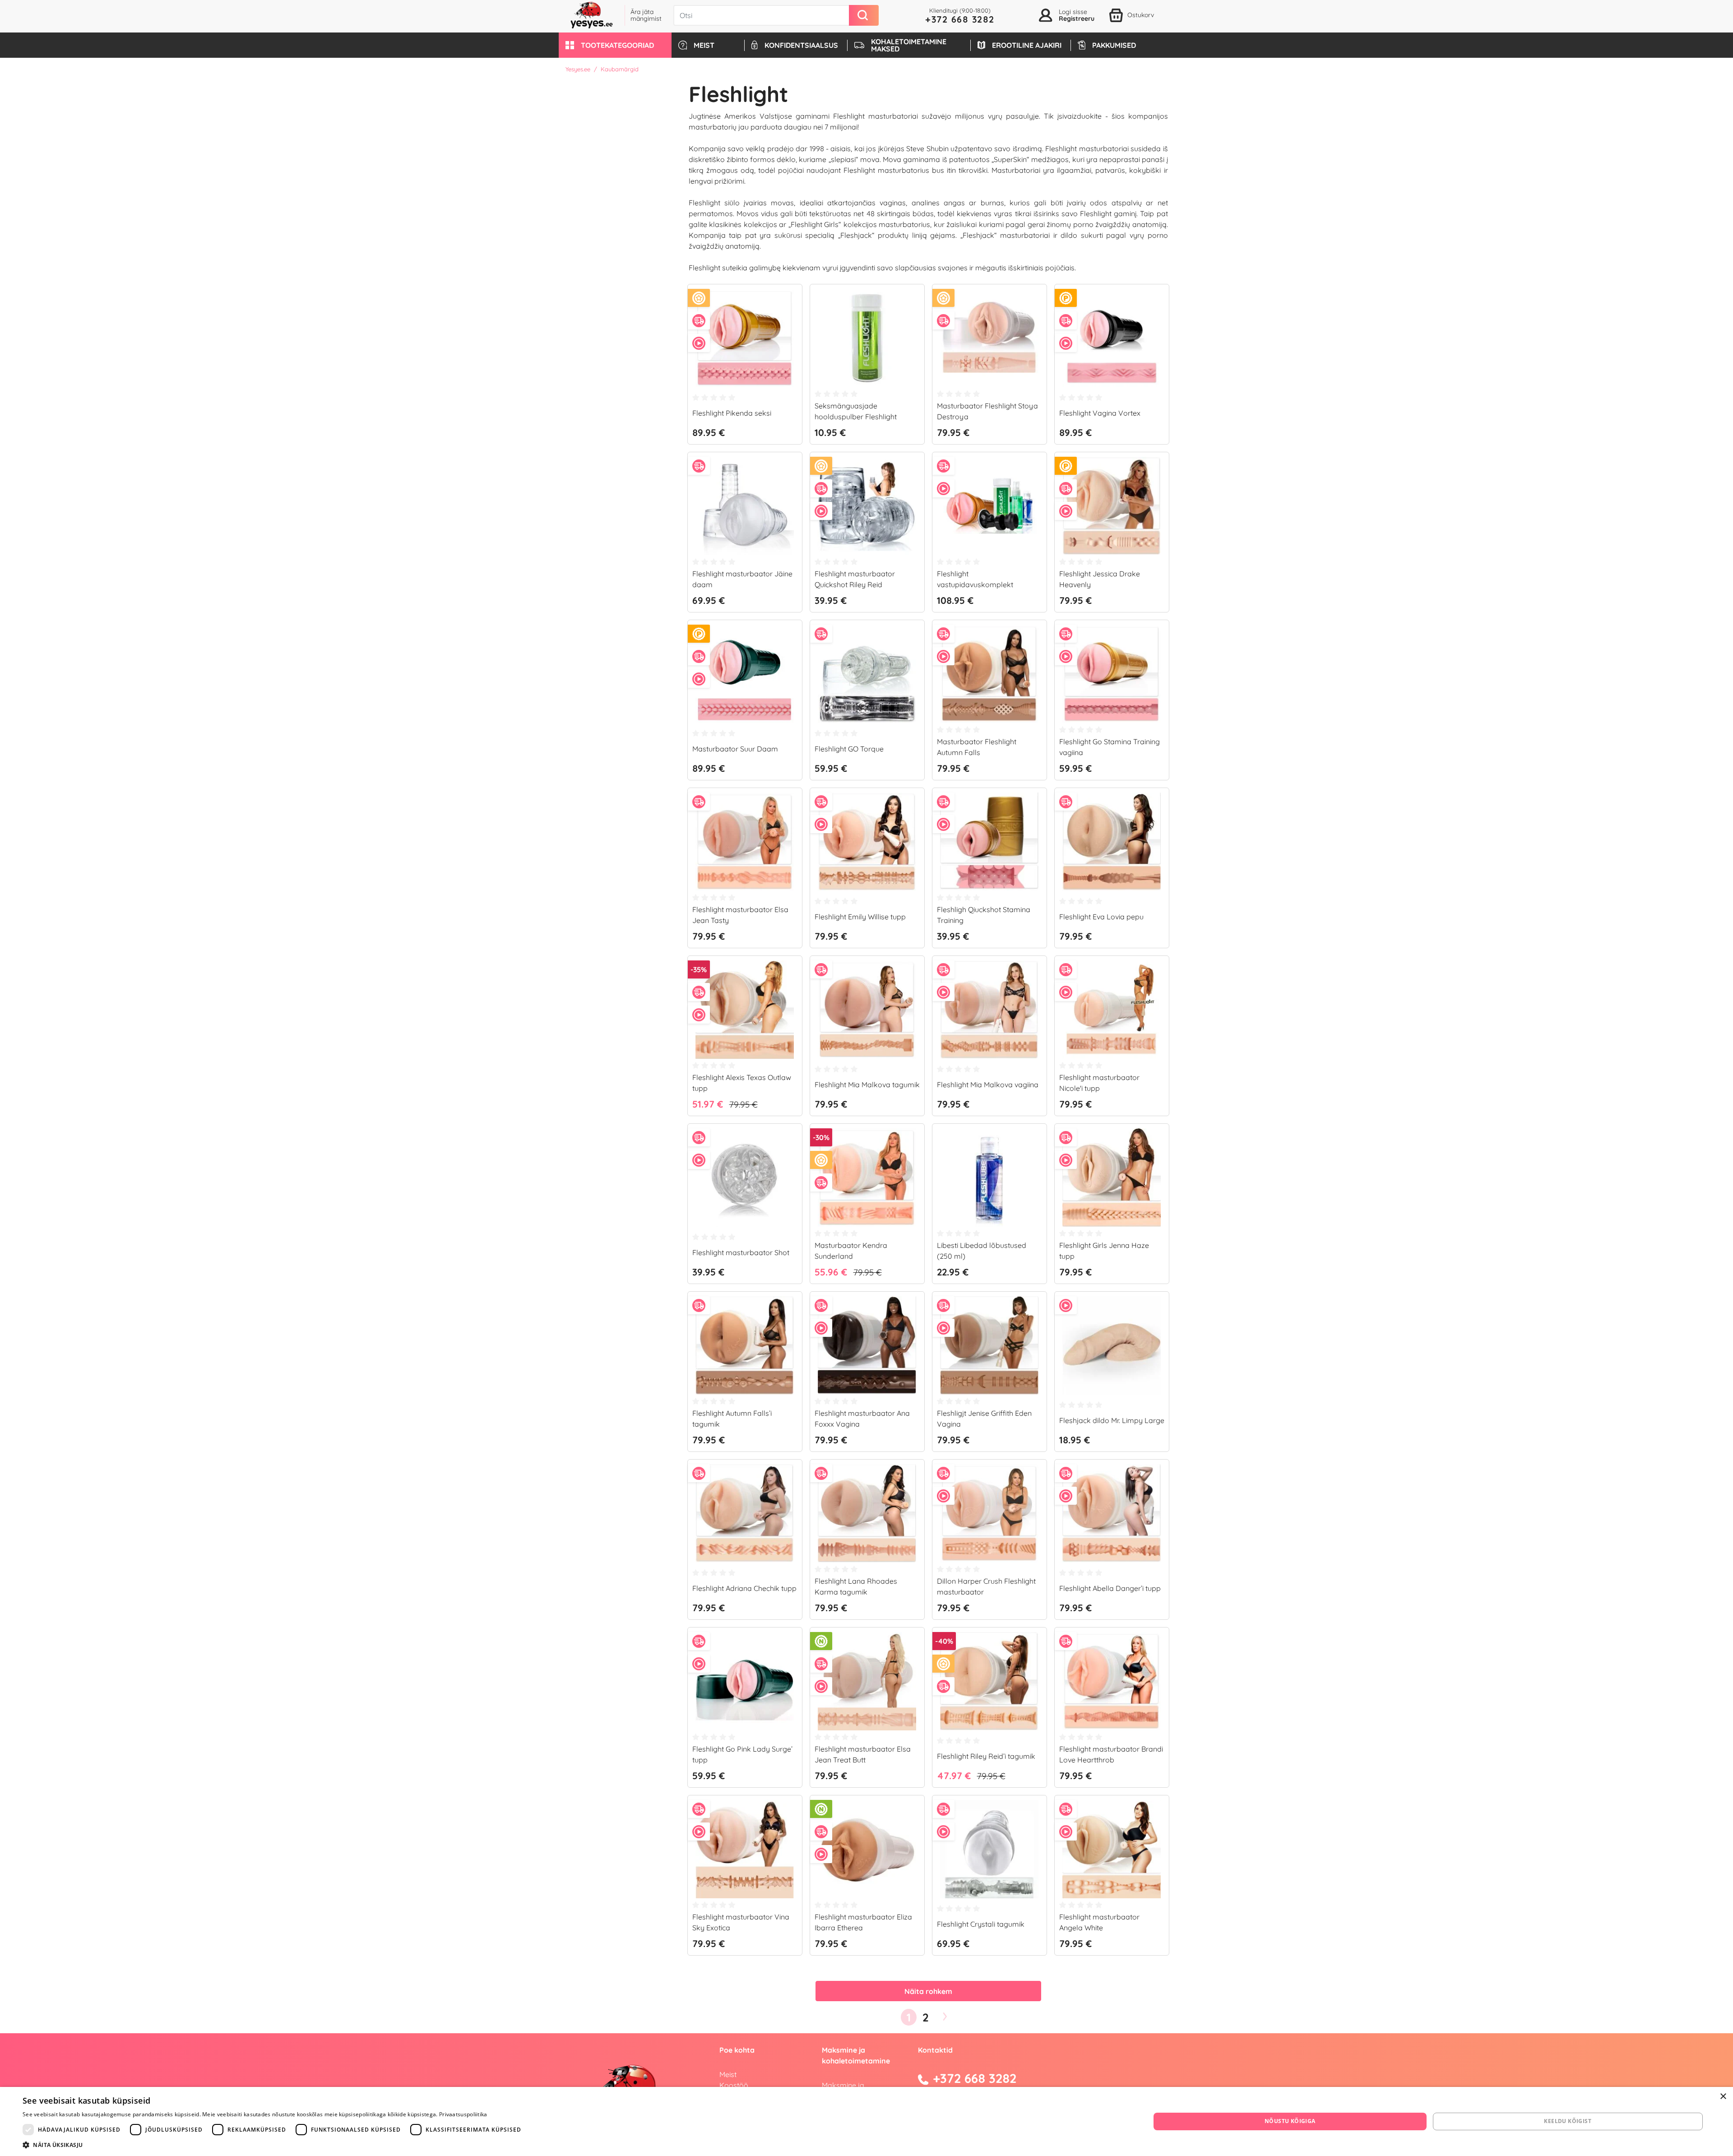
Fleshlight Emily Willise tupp (860, 917)
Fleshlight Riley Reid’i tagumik (986, 1756)
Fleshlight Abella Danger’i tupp (1110, 1588)
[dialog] (866, 2121)
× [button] (1723, 2097)
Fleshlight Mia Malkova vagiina (988, 1085)
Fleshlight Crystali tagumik (981, 1924)
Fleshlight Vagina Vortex (1100, 413)
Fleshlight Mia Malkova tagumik (867, 1085)
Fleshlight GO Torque (849, 749)
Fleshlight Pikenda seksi (732, 413)
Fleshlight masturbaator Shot (741, 1252)
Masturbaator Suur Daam (735, 749)
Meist (728, 2074)
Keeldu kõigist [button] (1568, 2121)
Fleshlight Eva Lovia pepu (1101, 917)
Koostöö (734, 2085)
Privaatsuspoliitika (463, 2114)
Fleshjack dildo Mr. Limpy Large (1112, 1420)
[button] (615, 45)
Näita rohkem (928, 1991)
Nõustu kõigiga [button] (1290, 2121)
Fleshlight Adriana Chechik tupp (744, 1588)
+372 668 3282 (960, 19)
